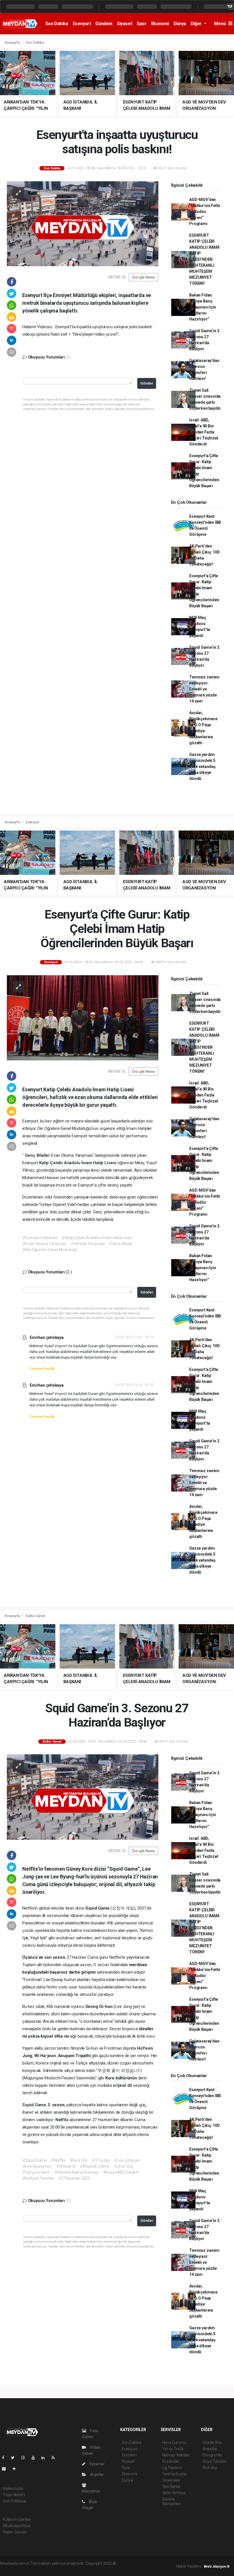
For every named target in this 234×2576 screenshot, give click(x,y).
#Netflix (58, 2160)
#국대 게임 (124, 2166)
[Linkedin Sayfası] (45, 2458)
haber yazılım (34, 2569)
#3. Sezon (101, 2160)
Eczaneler (171, 2461)
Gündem (104, 24)
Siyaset (125, 24)
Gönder (147, 383)
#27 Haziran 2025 (74, 2178)
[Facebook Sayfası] (5, 2458)
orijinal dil (123, 2085)
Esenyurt (82, 24)
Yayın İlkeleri (14, 2495)
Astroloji (210, 2468)
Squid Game (35, 2105)
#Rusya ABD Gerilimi (121, 2172)
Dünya (180, 24)
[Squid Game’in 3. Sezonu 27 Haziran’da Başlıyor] (83, 1797)
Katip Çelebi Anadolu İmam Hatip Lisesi (78, 1163)
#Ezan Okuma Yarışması (44, 1244)
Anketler (210, 2449)
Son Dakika (57, 24)
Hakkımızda (13, 2489)
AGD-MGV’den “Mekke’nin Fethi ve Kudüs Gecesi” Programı (205, 212)
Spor (142, 24)
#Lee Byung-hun (37, 2166)
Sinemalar (171, 2480)
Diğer (197, 24)
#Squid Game (35, 2160)
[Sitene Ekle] (16, 2469)
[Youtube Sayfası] (35, 2458)
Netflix (62, 2120)
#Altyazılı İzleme (95, 2166)
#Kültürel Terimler (38, 2178)
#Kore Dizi (79, 2160)
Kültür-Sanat (35, 1616)
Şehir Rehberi (174, 2493)
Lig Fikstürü (172, 2468)
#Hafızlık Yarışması (87, 1244)
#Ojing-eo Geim (36, 2172)
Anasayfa (13, 42)
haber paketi (153, 2563)
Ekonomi (160, 24)
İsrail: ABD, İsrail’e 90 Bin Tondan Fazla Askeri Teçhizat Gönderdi (204, 432)
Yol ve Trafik (173, 2449)
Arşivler (96, 2475)
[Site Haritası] (6, 2469)
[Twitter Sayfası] (15, 2458)
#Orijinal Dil (66, 2166)
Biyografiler (213, 2455)
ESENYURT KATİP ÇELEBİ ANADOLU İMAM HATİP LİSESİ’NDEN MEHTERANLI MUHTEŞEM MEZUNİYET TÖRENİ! (204, 259)
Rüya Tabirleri (214, 2461)
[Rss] (56, 2458)
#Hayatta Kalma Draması (77, 2172)
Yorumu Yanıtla (42, 1368)
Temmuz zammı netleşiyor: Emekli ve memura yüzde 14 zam (204, 689)
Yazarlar (96, 2464)
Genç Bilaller (38, 1155)
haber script (57, 2569)
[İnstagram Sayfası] (25, 2458)
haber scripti (11, 2569)
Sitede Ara (212, 2442)
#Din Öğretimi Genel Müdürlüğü (50, 1250)
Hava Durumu (174, 2442)
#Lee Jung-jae (127, 2160)
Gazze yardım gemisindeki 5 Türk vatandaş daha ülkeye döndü (202, 767)
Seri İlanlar (172, 2487)
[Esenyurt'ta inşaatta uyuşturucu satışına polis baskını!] (83, 223)
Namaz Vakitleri (176, 2455)
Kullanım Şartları (17, 2519)
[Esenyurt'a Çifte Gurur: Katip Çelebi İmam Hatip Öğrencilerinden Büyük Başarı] (83, 1018)
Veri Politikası (14, 2501)
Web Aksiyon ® (217, 2566)
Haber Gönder (15, 2532)
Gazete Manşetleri (172, 2501)
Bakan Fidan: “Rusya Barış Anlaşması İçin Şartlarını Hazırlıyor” (202, 307)
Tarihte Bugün (175, 2474)
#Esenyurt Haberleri (40, 1238)
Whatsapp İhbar (17, 2526)
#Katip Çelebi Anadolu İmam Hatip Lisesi (97, 1238)
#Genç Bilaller (121, 1244)
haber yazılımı (129, 2563)
